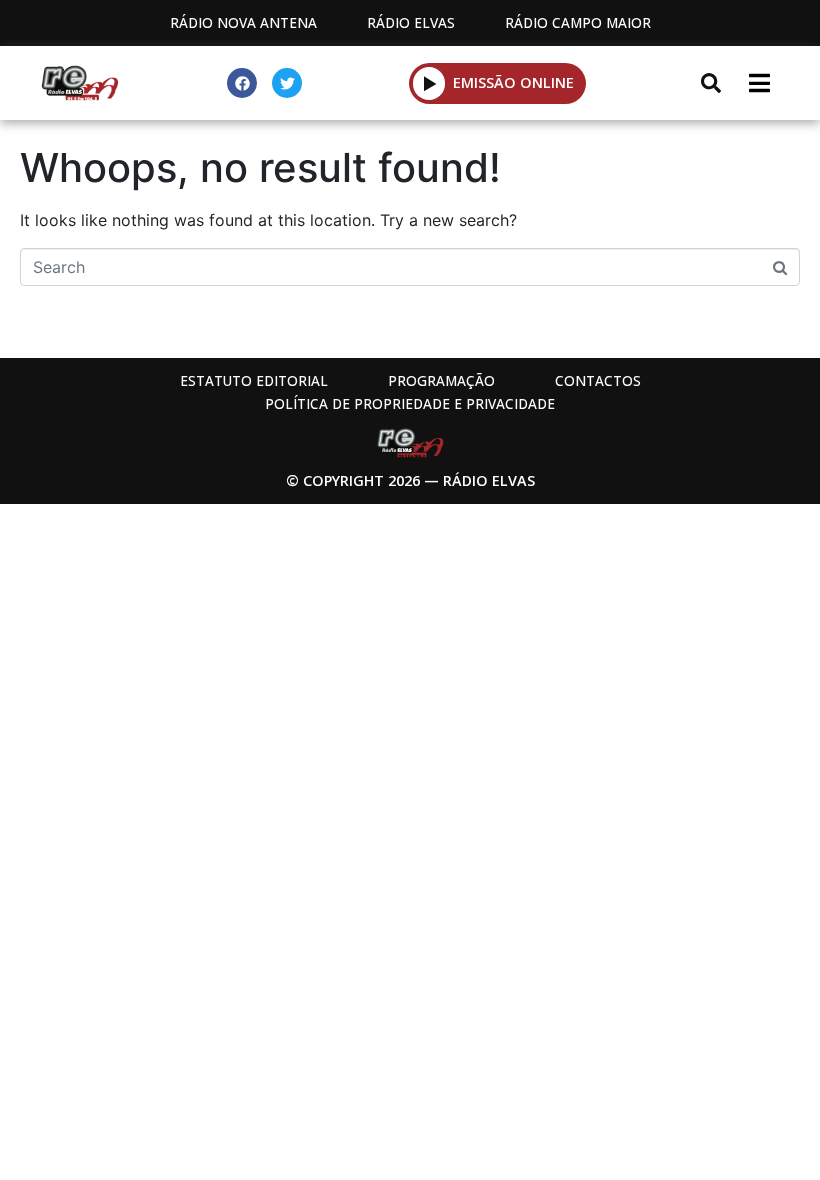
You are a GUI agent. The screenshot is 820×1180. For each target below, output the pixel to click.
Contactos (598, 380)
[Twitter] (287, 83)
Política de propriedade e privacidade (410, 403)
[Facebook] (242, 83)
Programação (441, 380)
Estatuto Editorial (254, 380)
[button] (429, 83)
